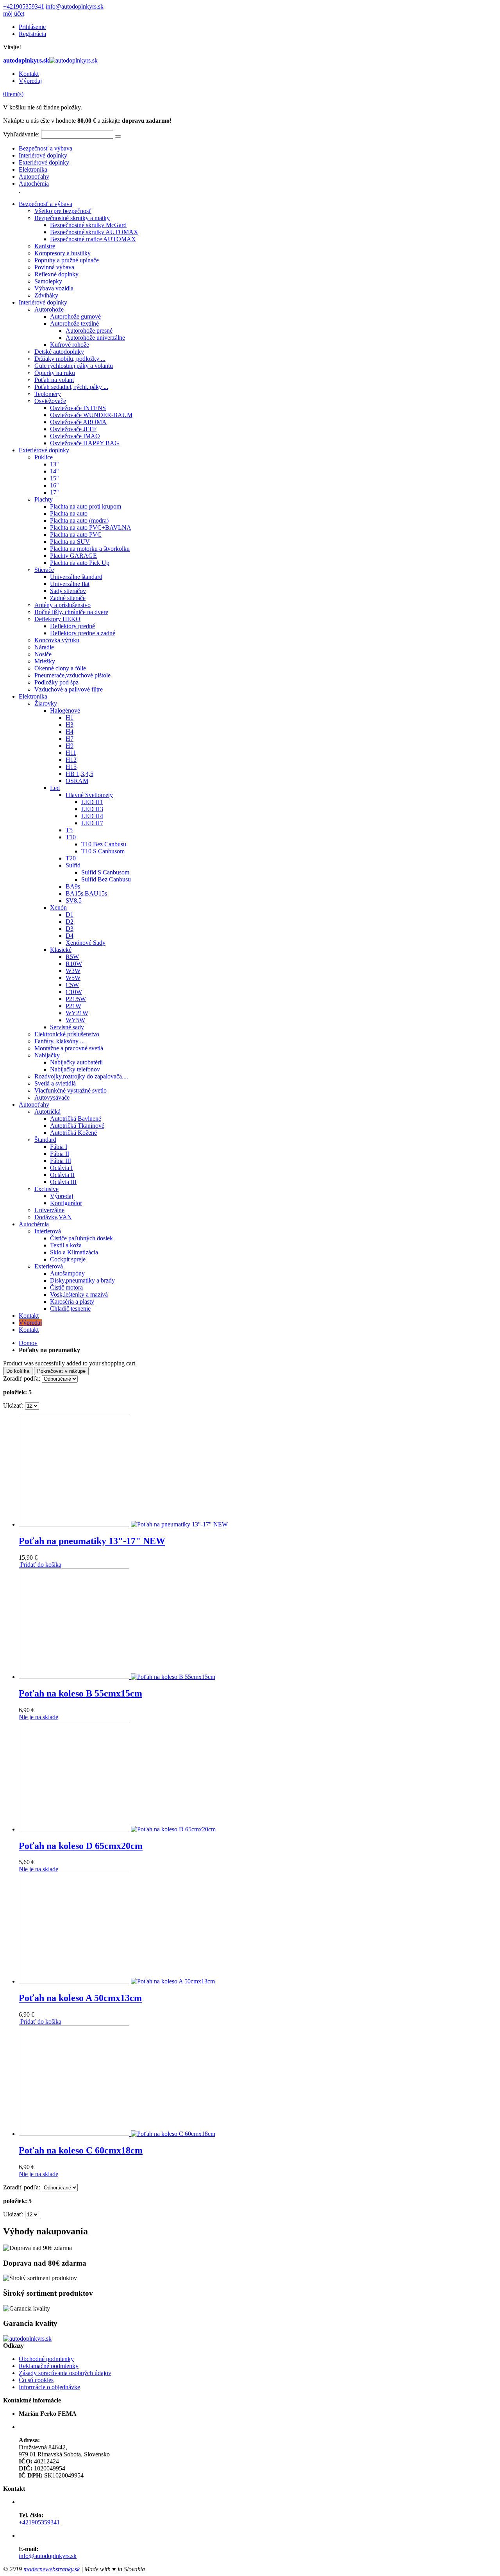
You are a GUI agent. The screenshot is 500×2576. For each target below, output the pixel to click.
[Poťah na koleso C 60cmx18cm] (117, 2134)
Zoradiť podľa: (22, 1378)
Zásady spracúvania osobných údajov (65, 2373)
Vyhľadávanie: (21, 134)
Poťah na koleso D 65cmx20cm (81, 1846)
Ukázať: (13, 1405)
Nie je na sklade (38, 1717)
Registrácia (32, 34)
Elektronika (33, 169)
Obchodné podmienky (46, 2359)
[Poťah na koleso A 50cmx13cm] (117, 1981)
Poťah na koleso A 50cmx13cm (80, 1998)
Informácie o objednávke (49, 2387)
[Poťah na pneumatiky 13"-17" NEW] (123, 1524)
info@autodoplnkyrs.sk (75, 6)
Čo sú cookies (36, 2380)
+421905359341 (24, 6)
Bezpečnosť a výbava (46, 148)
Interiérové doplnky (43, 155)
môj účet (14, 13)
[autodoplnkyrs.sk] (27, 2339)
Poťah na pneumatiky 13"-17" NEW (92, 1541)
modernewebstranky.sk (52, 2569)
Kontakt (29, 74)
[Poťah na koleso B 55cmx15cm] (117, 1677)
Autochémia (34, 184)
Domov (28, 1343)
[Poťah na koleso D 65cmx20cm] (117, 1829)
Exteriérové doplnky (44, 162)
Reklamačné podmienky (49, 2366)
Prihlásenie (32, 27)
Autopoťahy (34, 176)
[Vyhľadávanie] (118, 136)
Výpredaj (30, 81)
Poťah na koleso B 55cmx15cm (80, 1693)
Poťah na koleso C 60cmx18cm (81, 2150)
